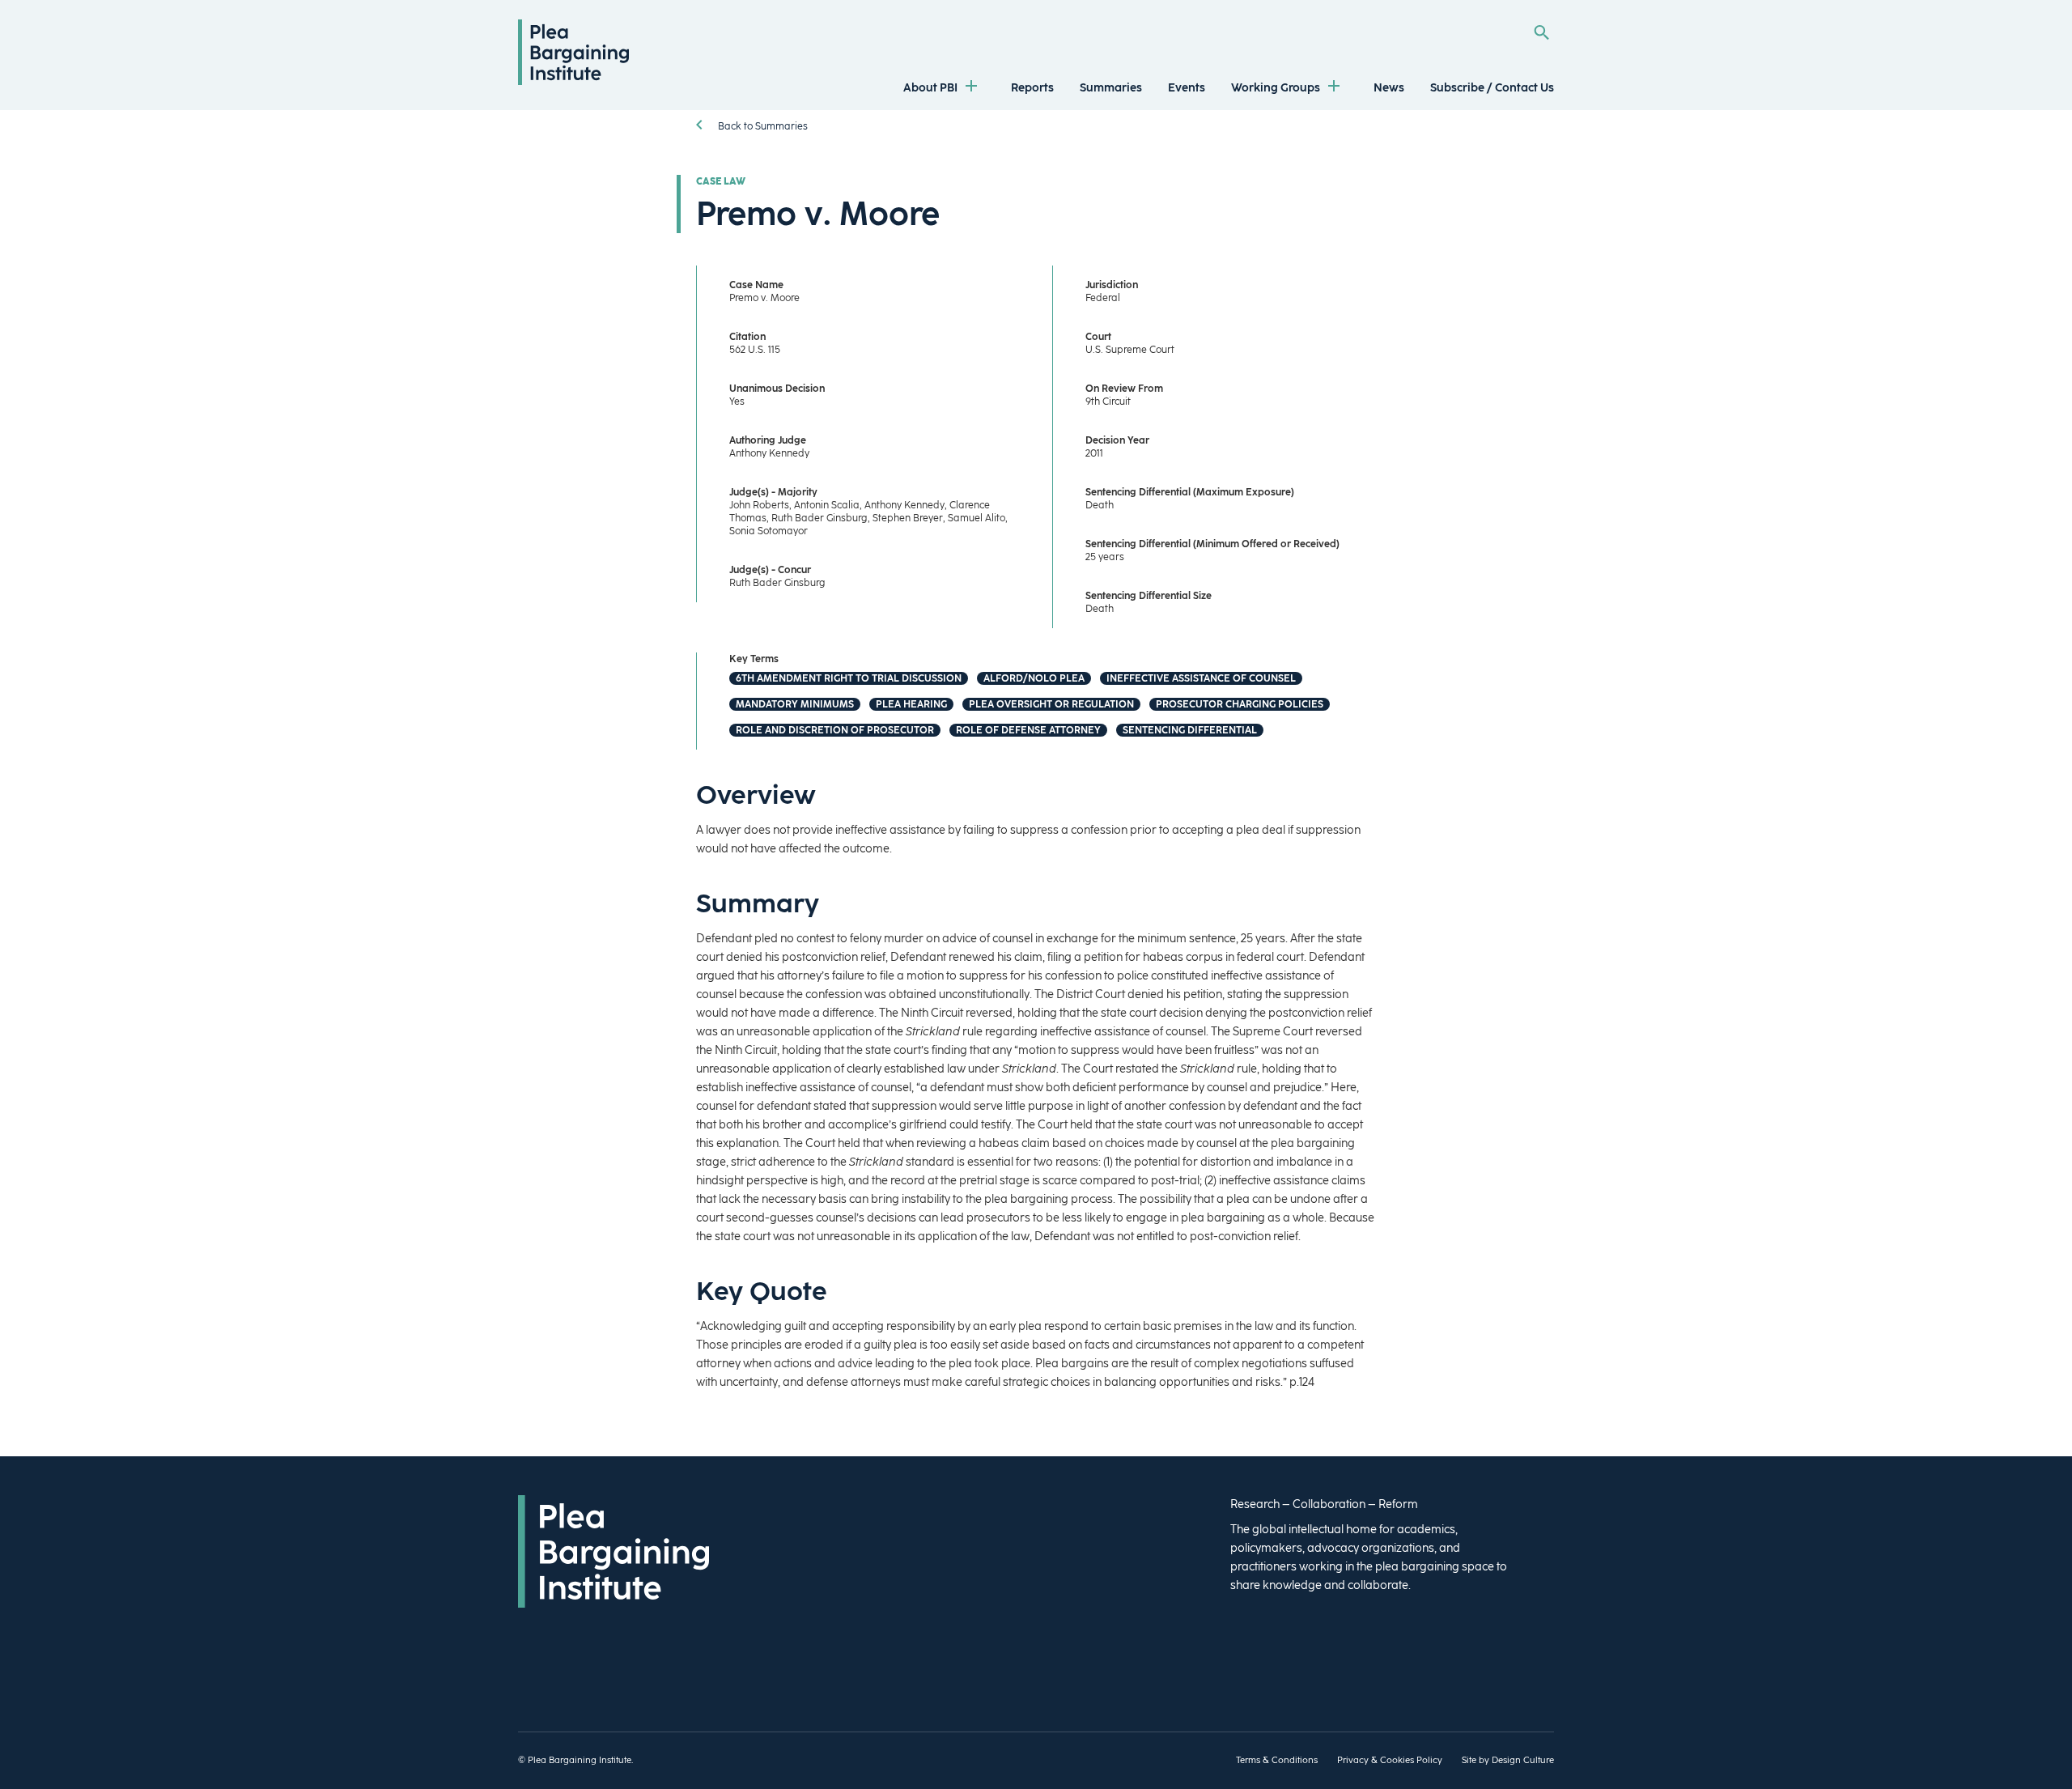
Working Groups (1276, 88)
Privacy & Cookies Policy (1390, 1760)
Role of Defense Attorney (1028, 730)
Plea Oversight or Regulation (1051, 704)
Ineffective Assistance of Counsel (1201, 678)
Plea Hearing (911, 704)
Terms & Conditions (1277, 1760)
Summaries (1111, 88)
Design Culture (1523, 1760)
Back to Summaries (762, 126)
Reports (1032, 88)
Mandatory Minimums (795, 704)
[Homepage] (573, 81)
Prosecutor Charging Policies (1240, 704)
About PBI (930, 88)
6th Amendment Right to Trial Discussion (849, 678)
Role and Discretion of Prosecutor (835, 730)
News (1389, 88)
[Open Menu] (971, 88)
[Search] (1541, 32)
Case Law (721, 181)
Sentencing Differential (1190, 730)
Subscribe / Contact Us (1492, 88)
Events (1187, 88)
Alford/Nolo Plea (1034, 678)
